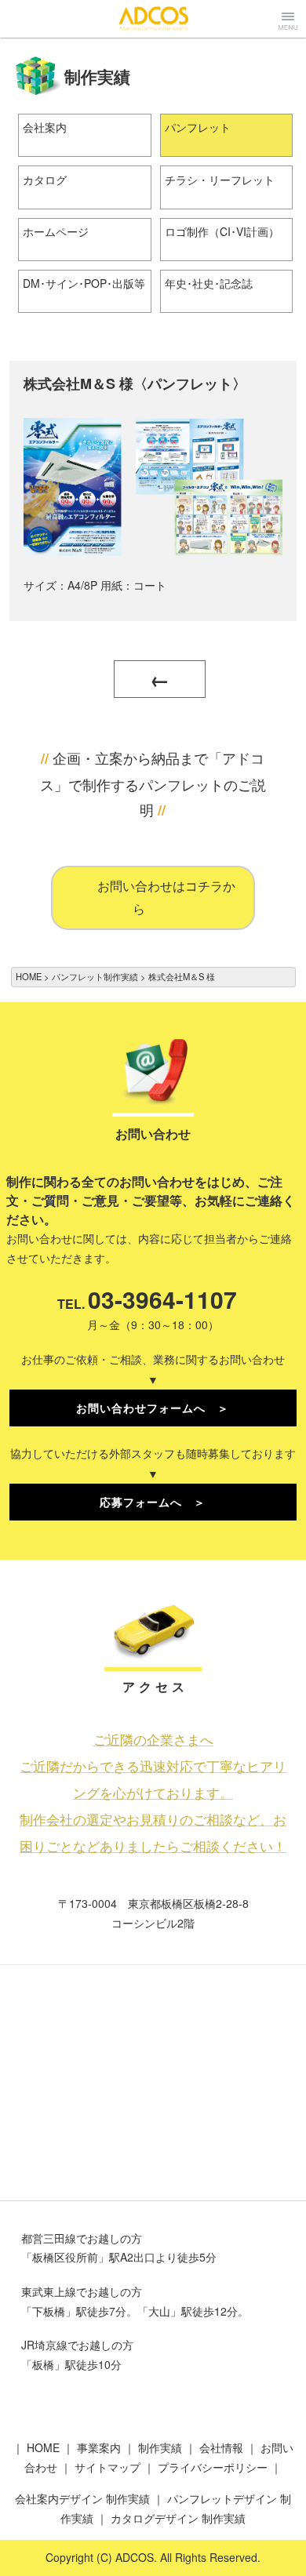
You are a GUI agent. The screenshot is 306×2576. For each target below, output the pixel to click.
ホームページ (56, 231)
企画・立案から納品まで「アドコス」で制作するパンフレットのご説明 (153, 783)
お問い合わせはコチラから (166, 897)
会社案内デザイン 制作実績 (82, 2498)
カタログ (45, 180)
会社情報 (221, 2447)
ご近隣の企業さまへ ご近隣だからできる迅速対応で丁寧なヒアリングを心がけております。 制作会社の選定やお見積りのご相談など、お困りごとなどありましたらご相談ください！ (153, 1792)
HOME (43, 2447)
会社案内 (45, 127)
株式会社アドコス (153, 18)
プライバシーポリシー (213, 2467)
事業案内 (99, 2447)
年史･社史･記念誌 (209, 283)
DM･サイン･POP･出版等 (84, 283)
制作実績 (160, 2447)
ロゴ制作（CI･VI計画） (222, 231)
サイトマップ (107, 2467)
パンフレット (198, 127)
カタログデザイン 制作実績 (178, 2518)
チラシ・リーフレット (220, 180)
